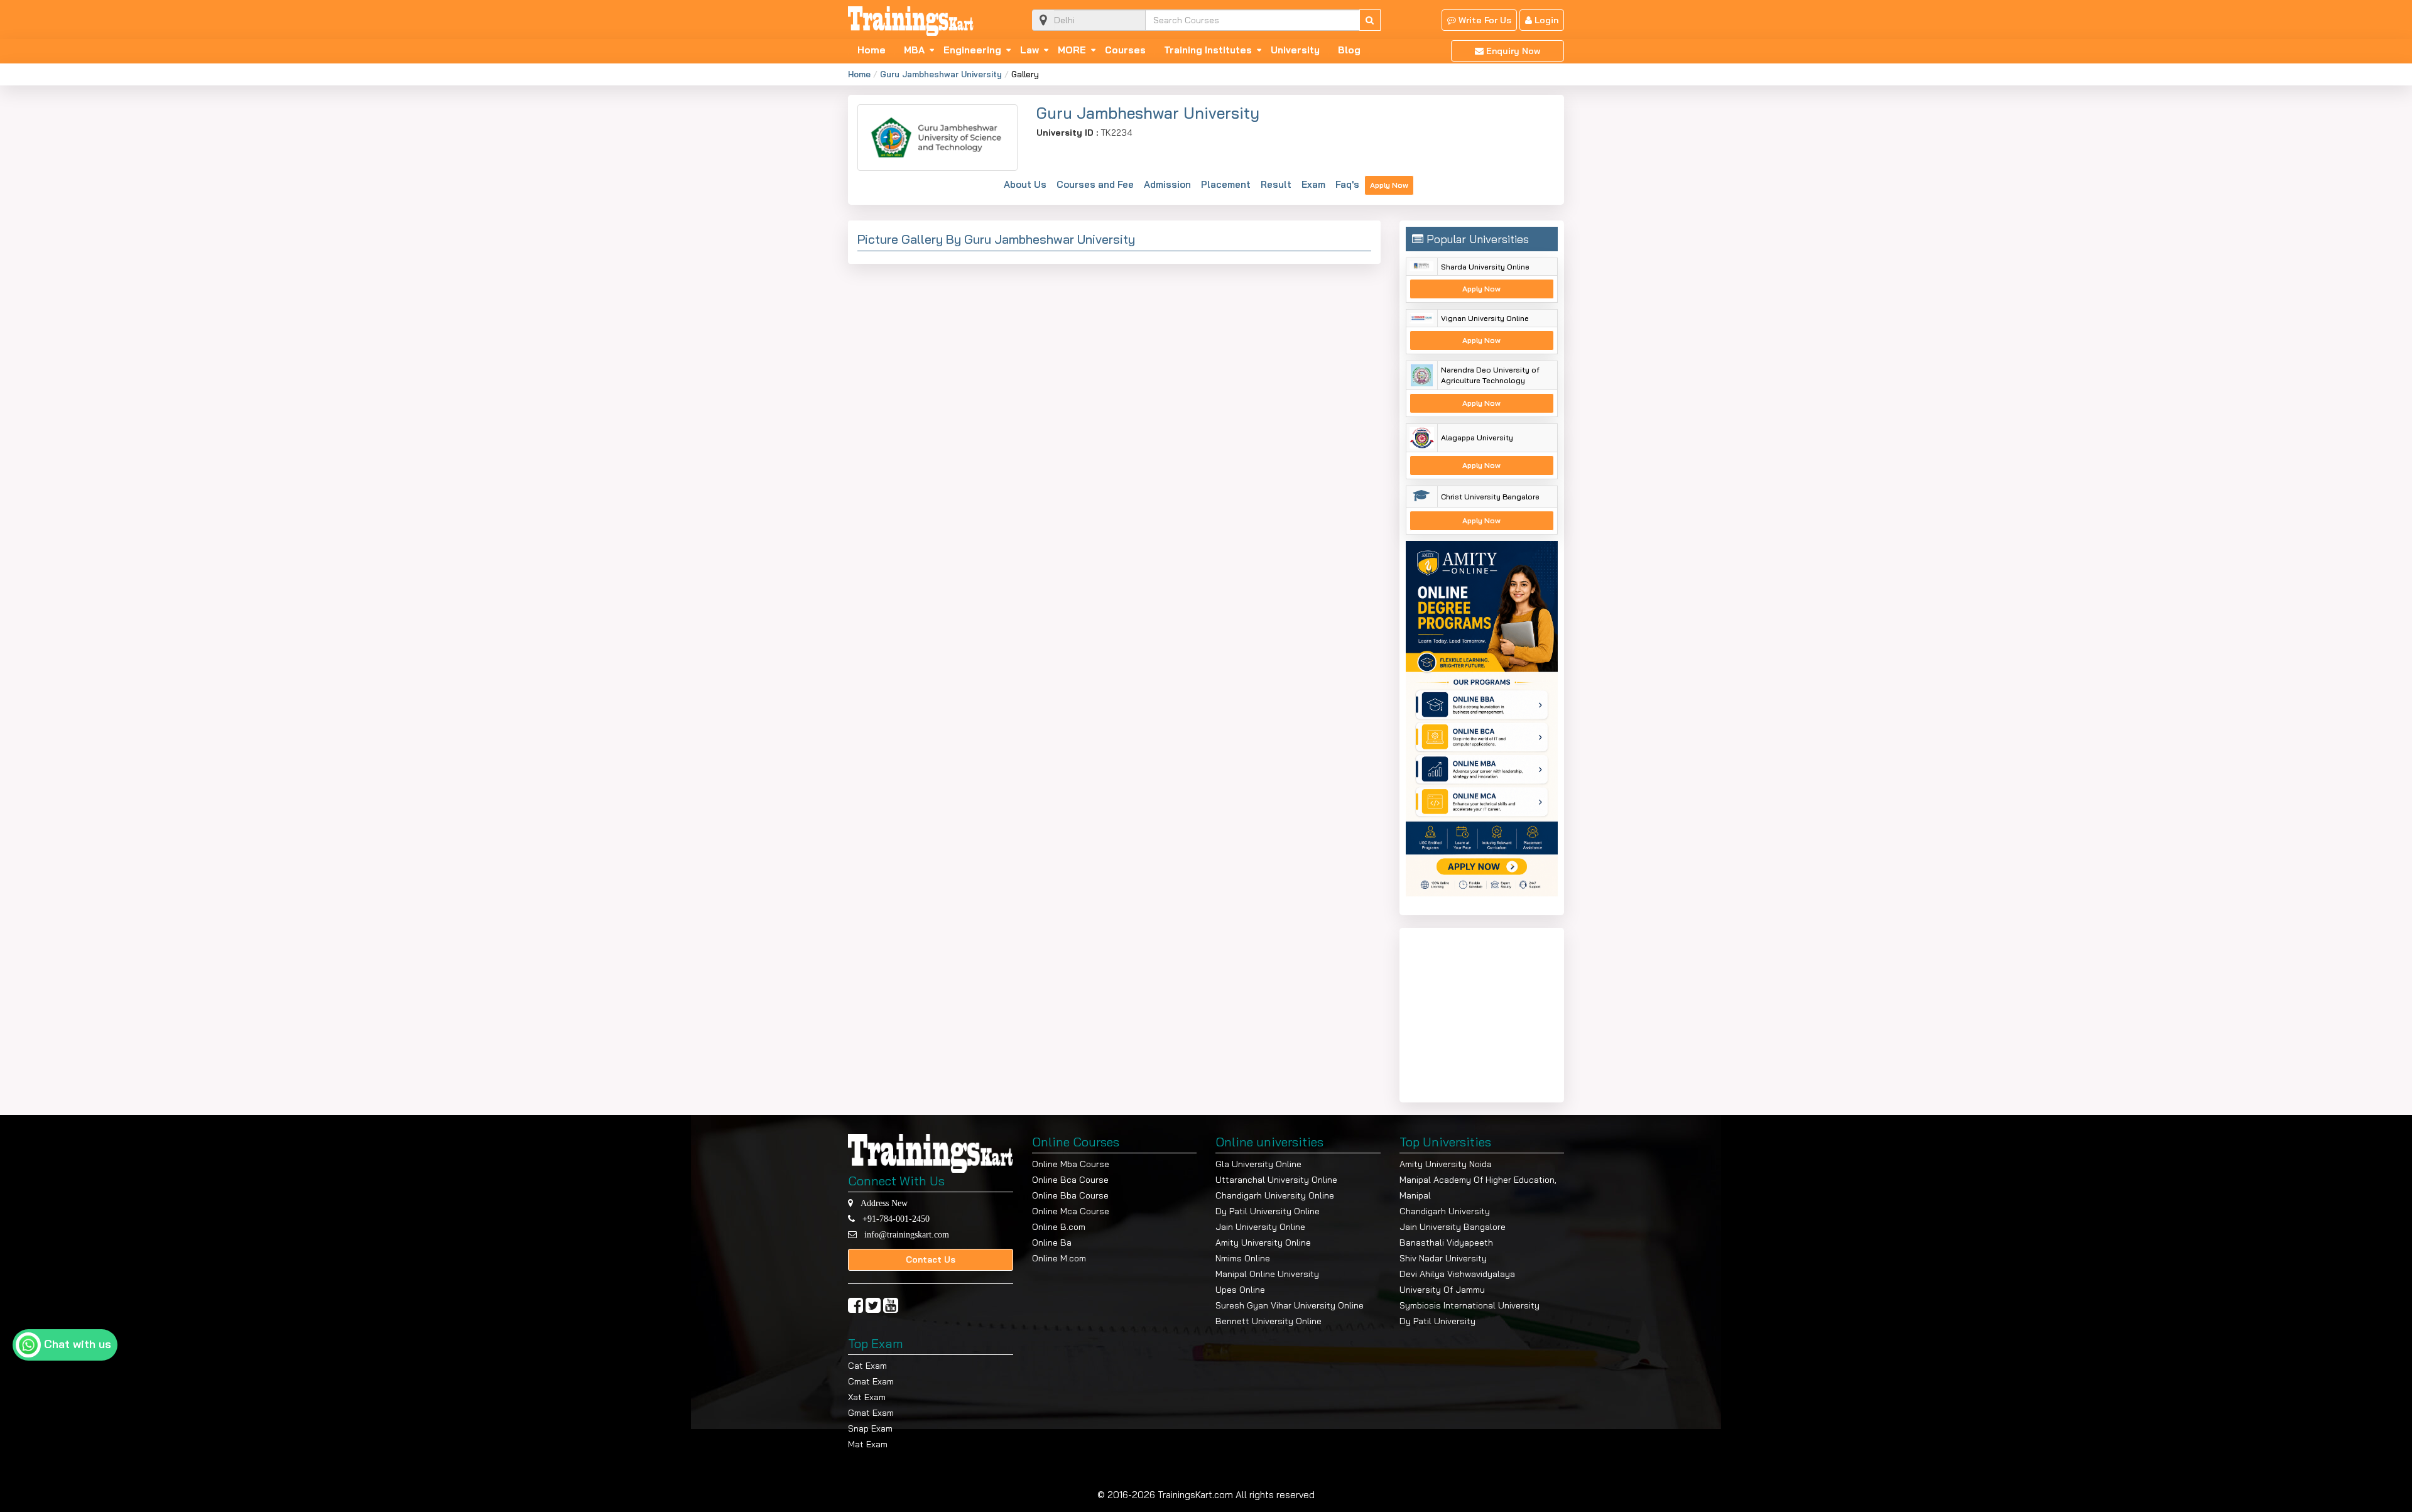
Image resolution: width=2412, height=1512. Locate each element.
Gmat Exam (871, 1413)
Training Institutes (1208, 50)
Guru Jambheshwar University (941, 74)
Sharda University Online (1485, 267)
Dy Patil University (1437, 1321)
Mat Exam (868, 1444)
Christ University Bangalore (1490, 497)
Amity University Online (1263, 1243)
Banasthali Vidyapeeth (1446, 1243)
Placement (1226, 184)
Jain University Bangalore (1453, 1227)
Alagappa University (1477, 438)
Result (1276, 184)
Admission (1167, 184)
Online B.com (1059, 1227)
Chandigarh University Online (1275, 1195)
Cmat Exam (871, 1381)
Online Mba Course (1071, 1164)
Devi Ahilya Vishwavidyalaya (1457, 1274)
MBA (914, 50)
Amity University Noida (1446, 1164)
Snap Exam (870, 1428)
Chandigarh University (1445, 1211)
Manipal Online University (1267, 1274)
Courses (1125, 50)
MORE (1072, 50)
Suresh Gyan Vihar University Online (1290, 1305)
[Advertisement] (1484, 1013)
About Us (1025, 184)
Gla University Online (1258, 1164)
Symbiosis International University (1469, 1305)
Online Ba (1052, 1243)
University (1295, 50)
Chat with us (78, 1344)
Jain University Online (1260, 1227)
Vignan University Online (1485, 318)
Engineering (972, 50)
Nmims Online (1243, 1258)
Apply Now (1389, 185)
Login (1545, 20)
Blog (1349, 50)
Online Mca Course (1071, 1211)
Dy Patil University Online (1268, 1211)
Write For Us (1484, 20)
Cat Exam (867, 1366)
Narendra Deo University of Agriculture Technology (1490, 375)
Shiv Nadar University (1443, 1258)
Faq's (1347, 184)
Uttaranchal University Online (1276, 1180)
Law (1029, 50)
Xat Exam (867, 1397)
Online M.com (1059, 1258)
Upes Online (1240, 1290)
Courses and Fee (1095, 184)
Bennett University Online (1268, 1321)
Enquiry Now (1512, 51)
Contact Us (931, 1259)
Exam (1313, 184)
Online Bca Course (1070, 1180)
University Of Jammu (1442, 1290)
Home (872, 50)
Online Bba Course (1070, 1195)
